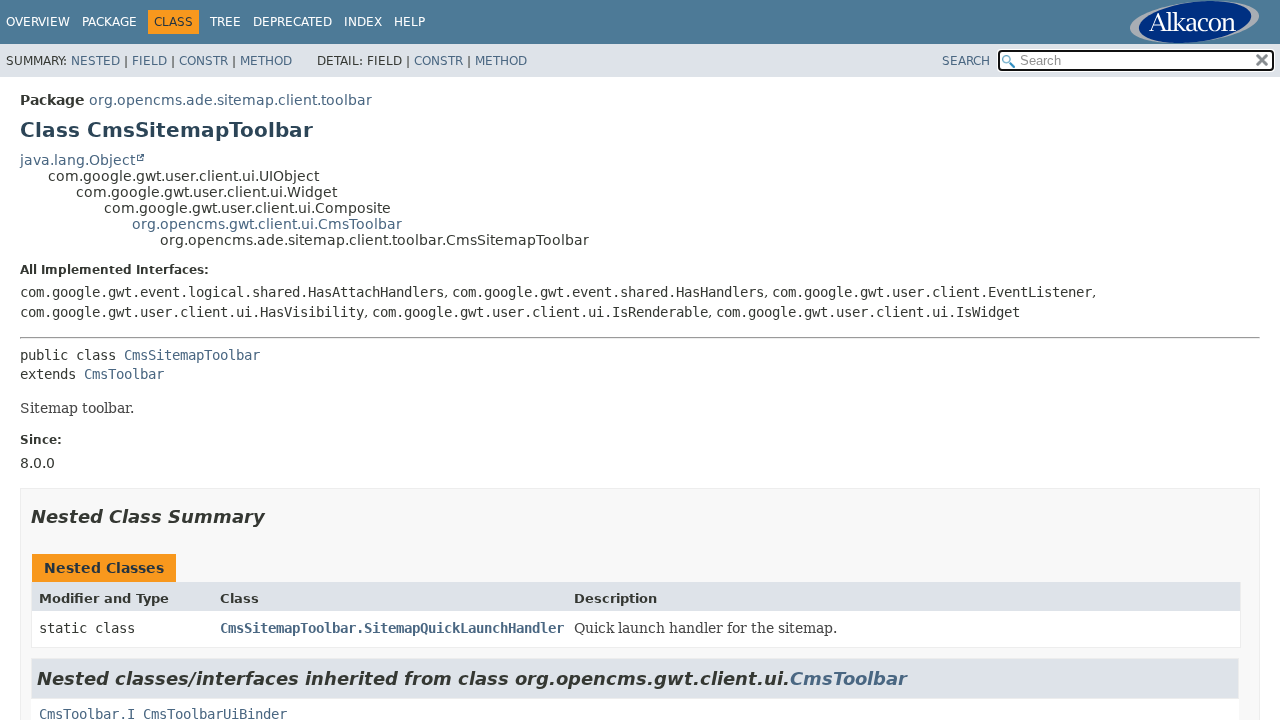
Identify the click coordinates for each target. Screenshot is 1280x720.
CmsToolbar (124, 374)
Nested (95, 61)
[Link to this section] (279, 516)
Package (109, 22)
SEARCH (966, 61)
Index (363, 22)
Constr (203, 61)
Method (266, 61)
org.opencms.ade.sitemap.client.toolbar (230, 100)
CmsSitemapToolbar (192, 355)
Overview (38, 22)
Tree (225, 22)
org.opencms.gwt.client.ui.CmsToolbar (267, 224)
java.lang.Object (77, 160)
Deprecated (292, 22)
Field (149, 61)
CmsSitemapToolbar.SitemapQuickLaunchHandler (392, 628)
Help (409, 22)
